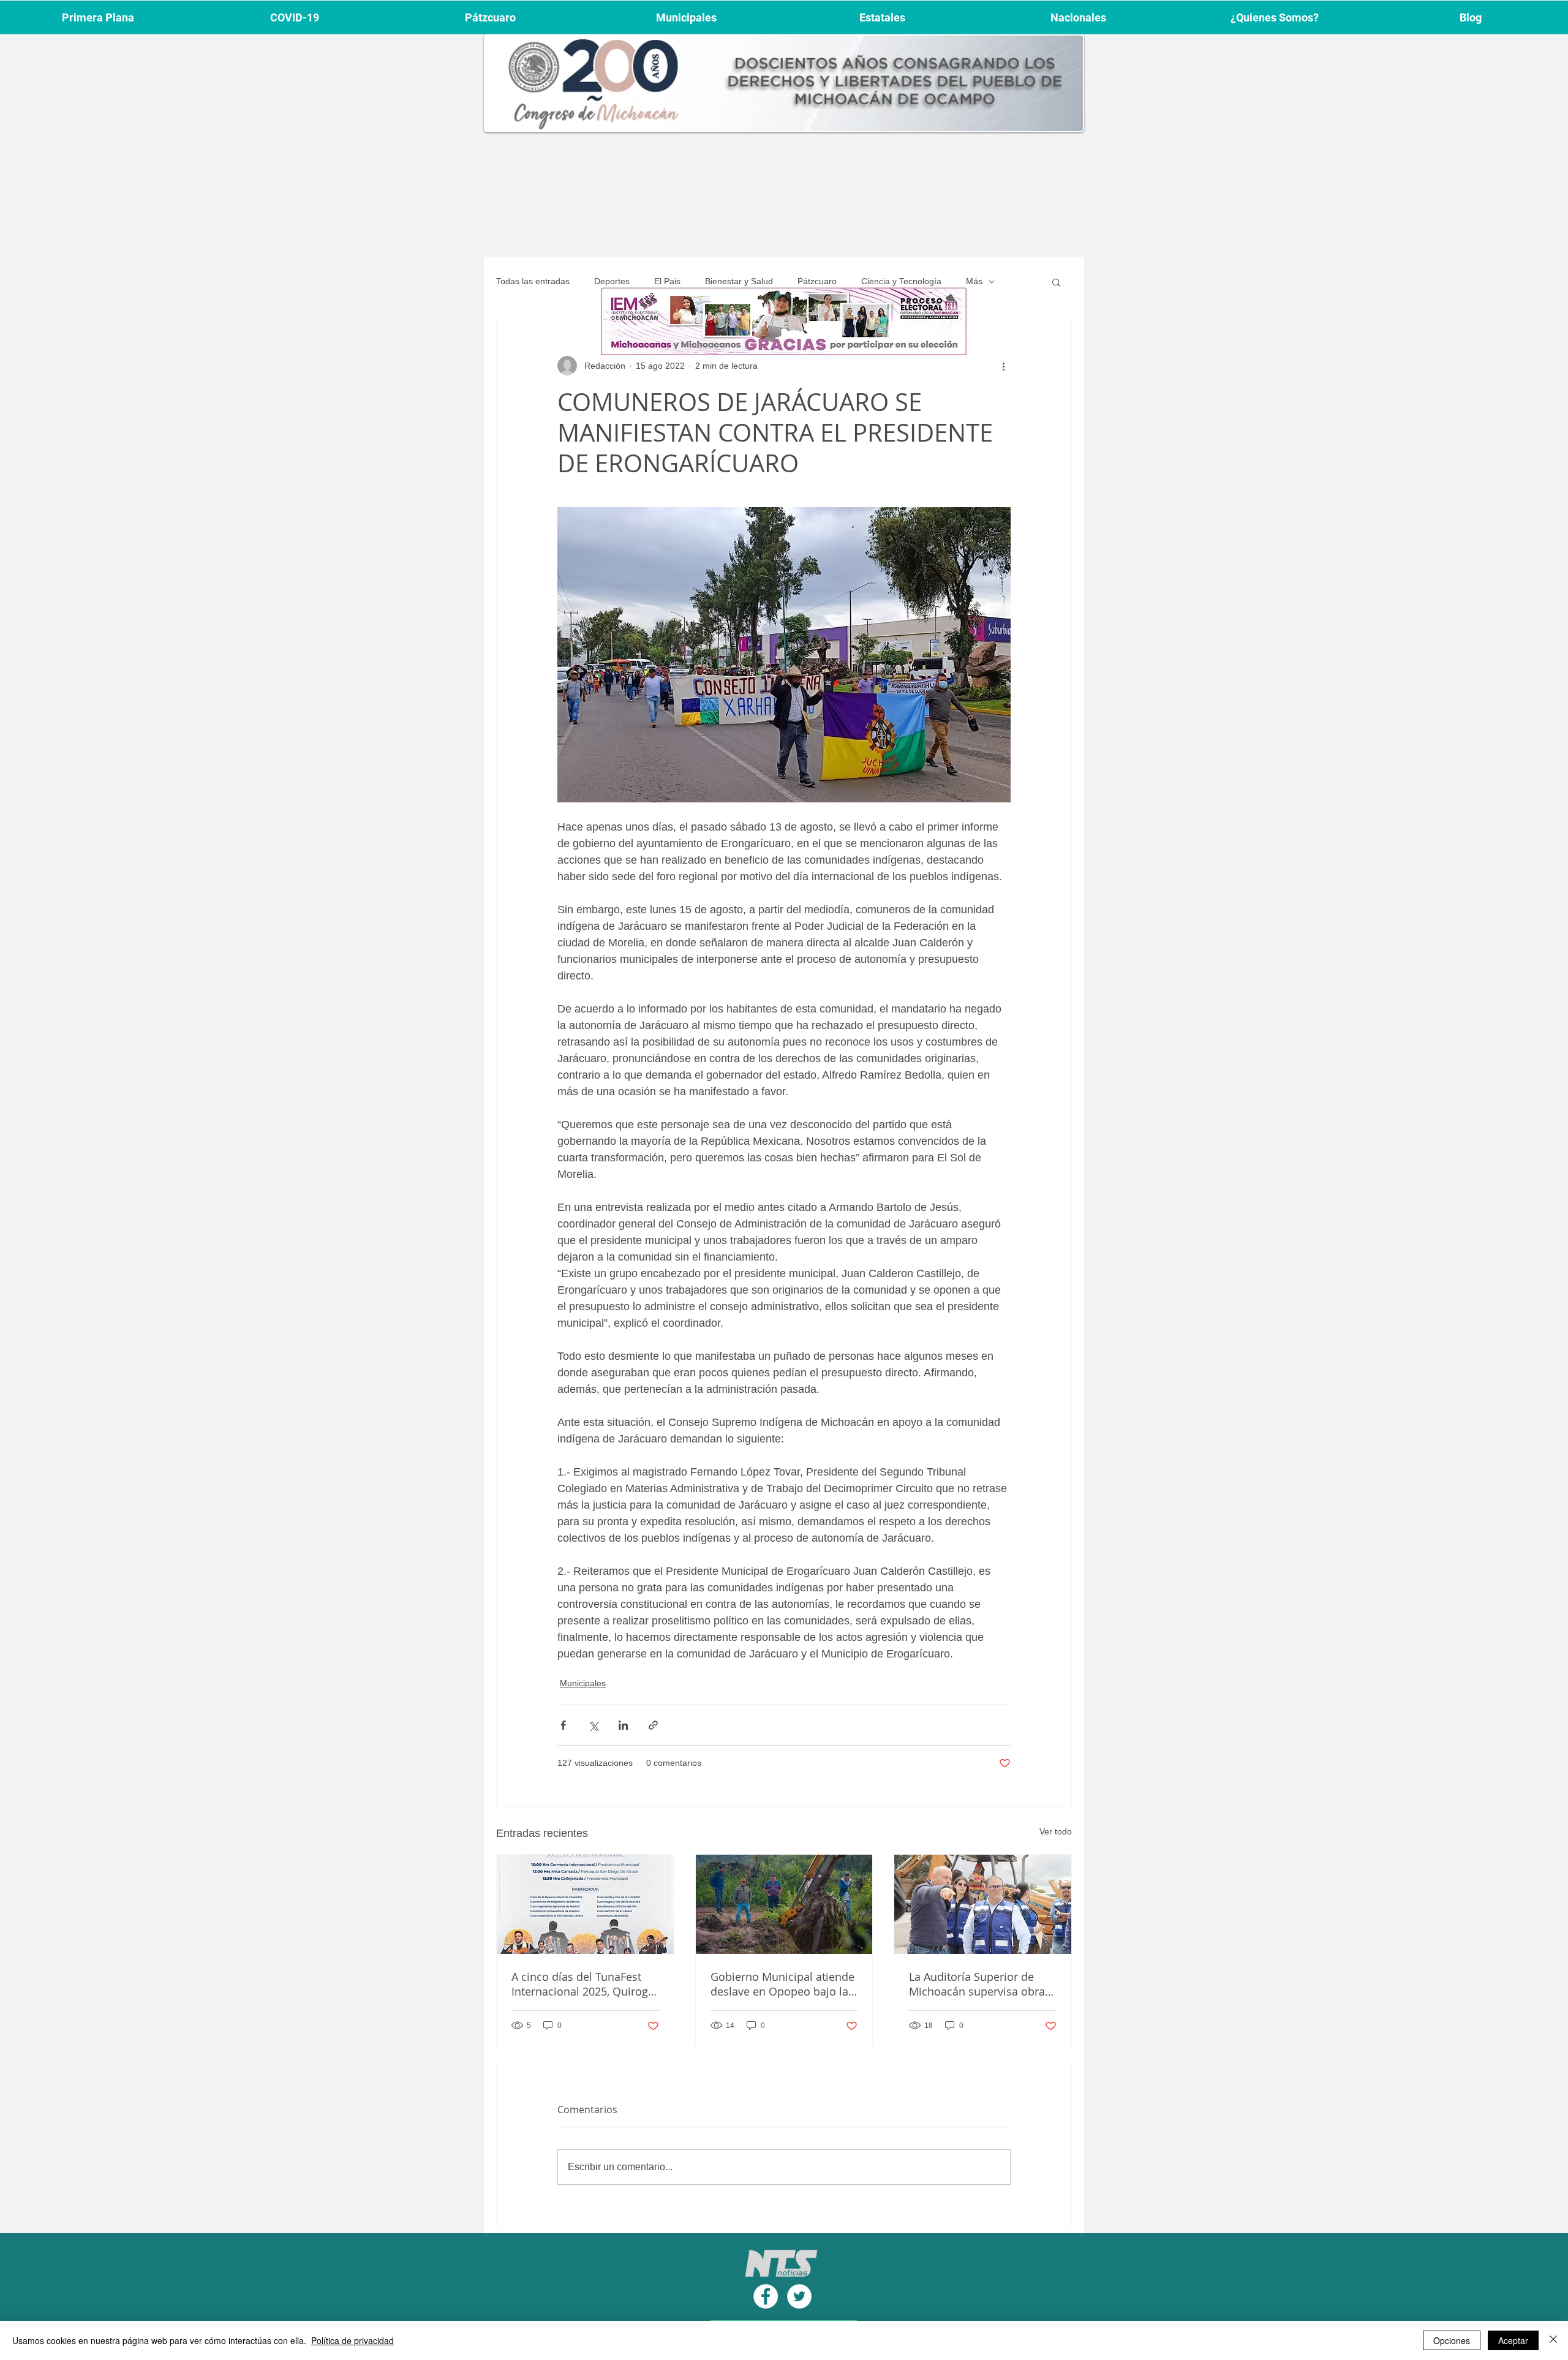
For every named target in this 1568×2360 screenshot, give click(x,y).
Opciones (1452, 2340)
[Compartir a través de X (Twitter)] (593, 1725)
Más (974, 281)
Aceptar (1513, 2340)
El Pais (667, 281)
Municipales (583, 1683)
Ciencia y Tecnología (901, 281)
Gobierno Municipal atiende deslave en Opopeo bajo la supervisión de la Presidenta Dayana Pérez (784, 1984)
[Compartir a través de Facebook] (563, 1725)
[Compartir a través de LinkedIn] (623, 1725)
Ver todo (1056, 1831)
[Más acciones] (1003, 366)
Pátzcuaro (817, 281)
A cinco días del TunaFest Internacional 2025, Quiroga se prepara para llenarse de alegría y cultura (583, 1984)
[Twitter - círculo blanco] (799, 2296)
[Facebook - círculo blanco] (766, 2296)
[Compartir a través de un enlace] (653, 1725)
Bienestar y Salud (739, 281)
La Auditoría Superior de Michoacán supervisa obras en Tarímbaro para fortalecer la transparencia (980, 1984)
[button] (1056, 282)
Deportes (612, 281)
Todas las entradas (533, 281)
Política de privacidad (352, 2340)
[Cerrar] (1553, 2340)
